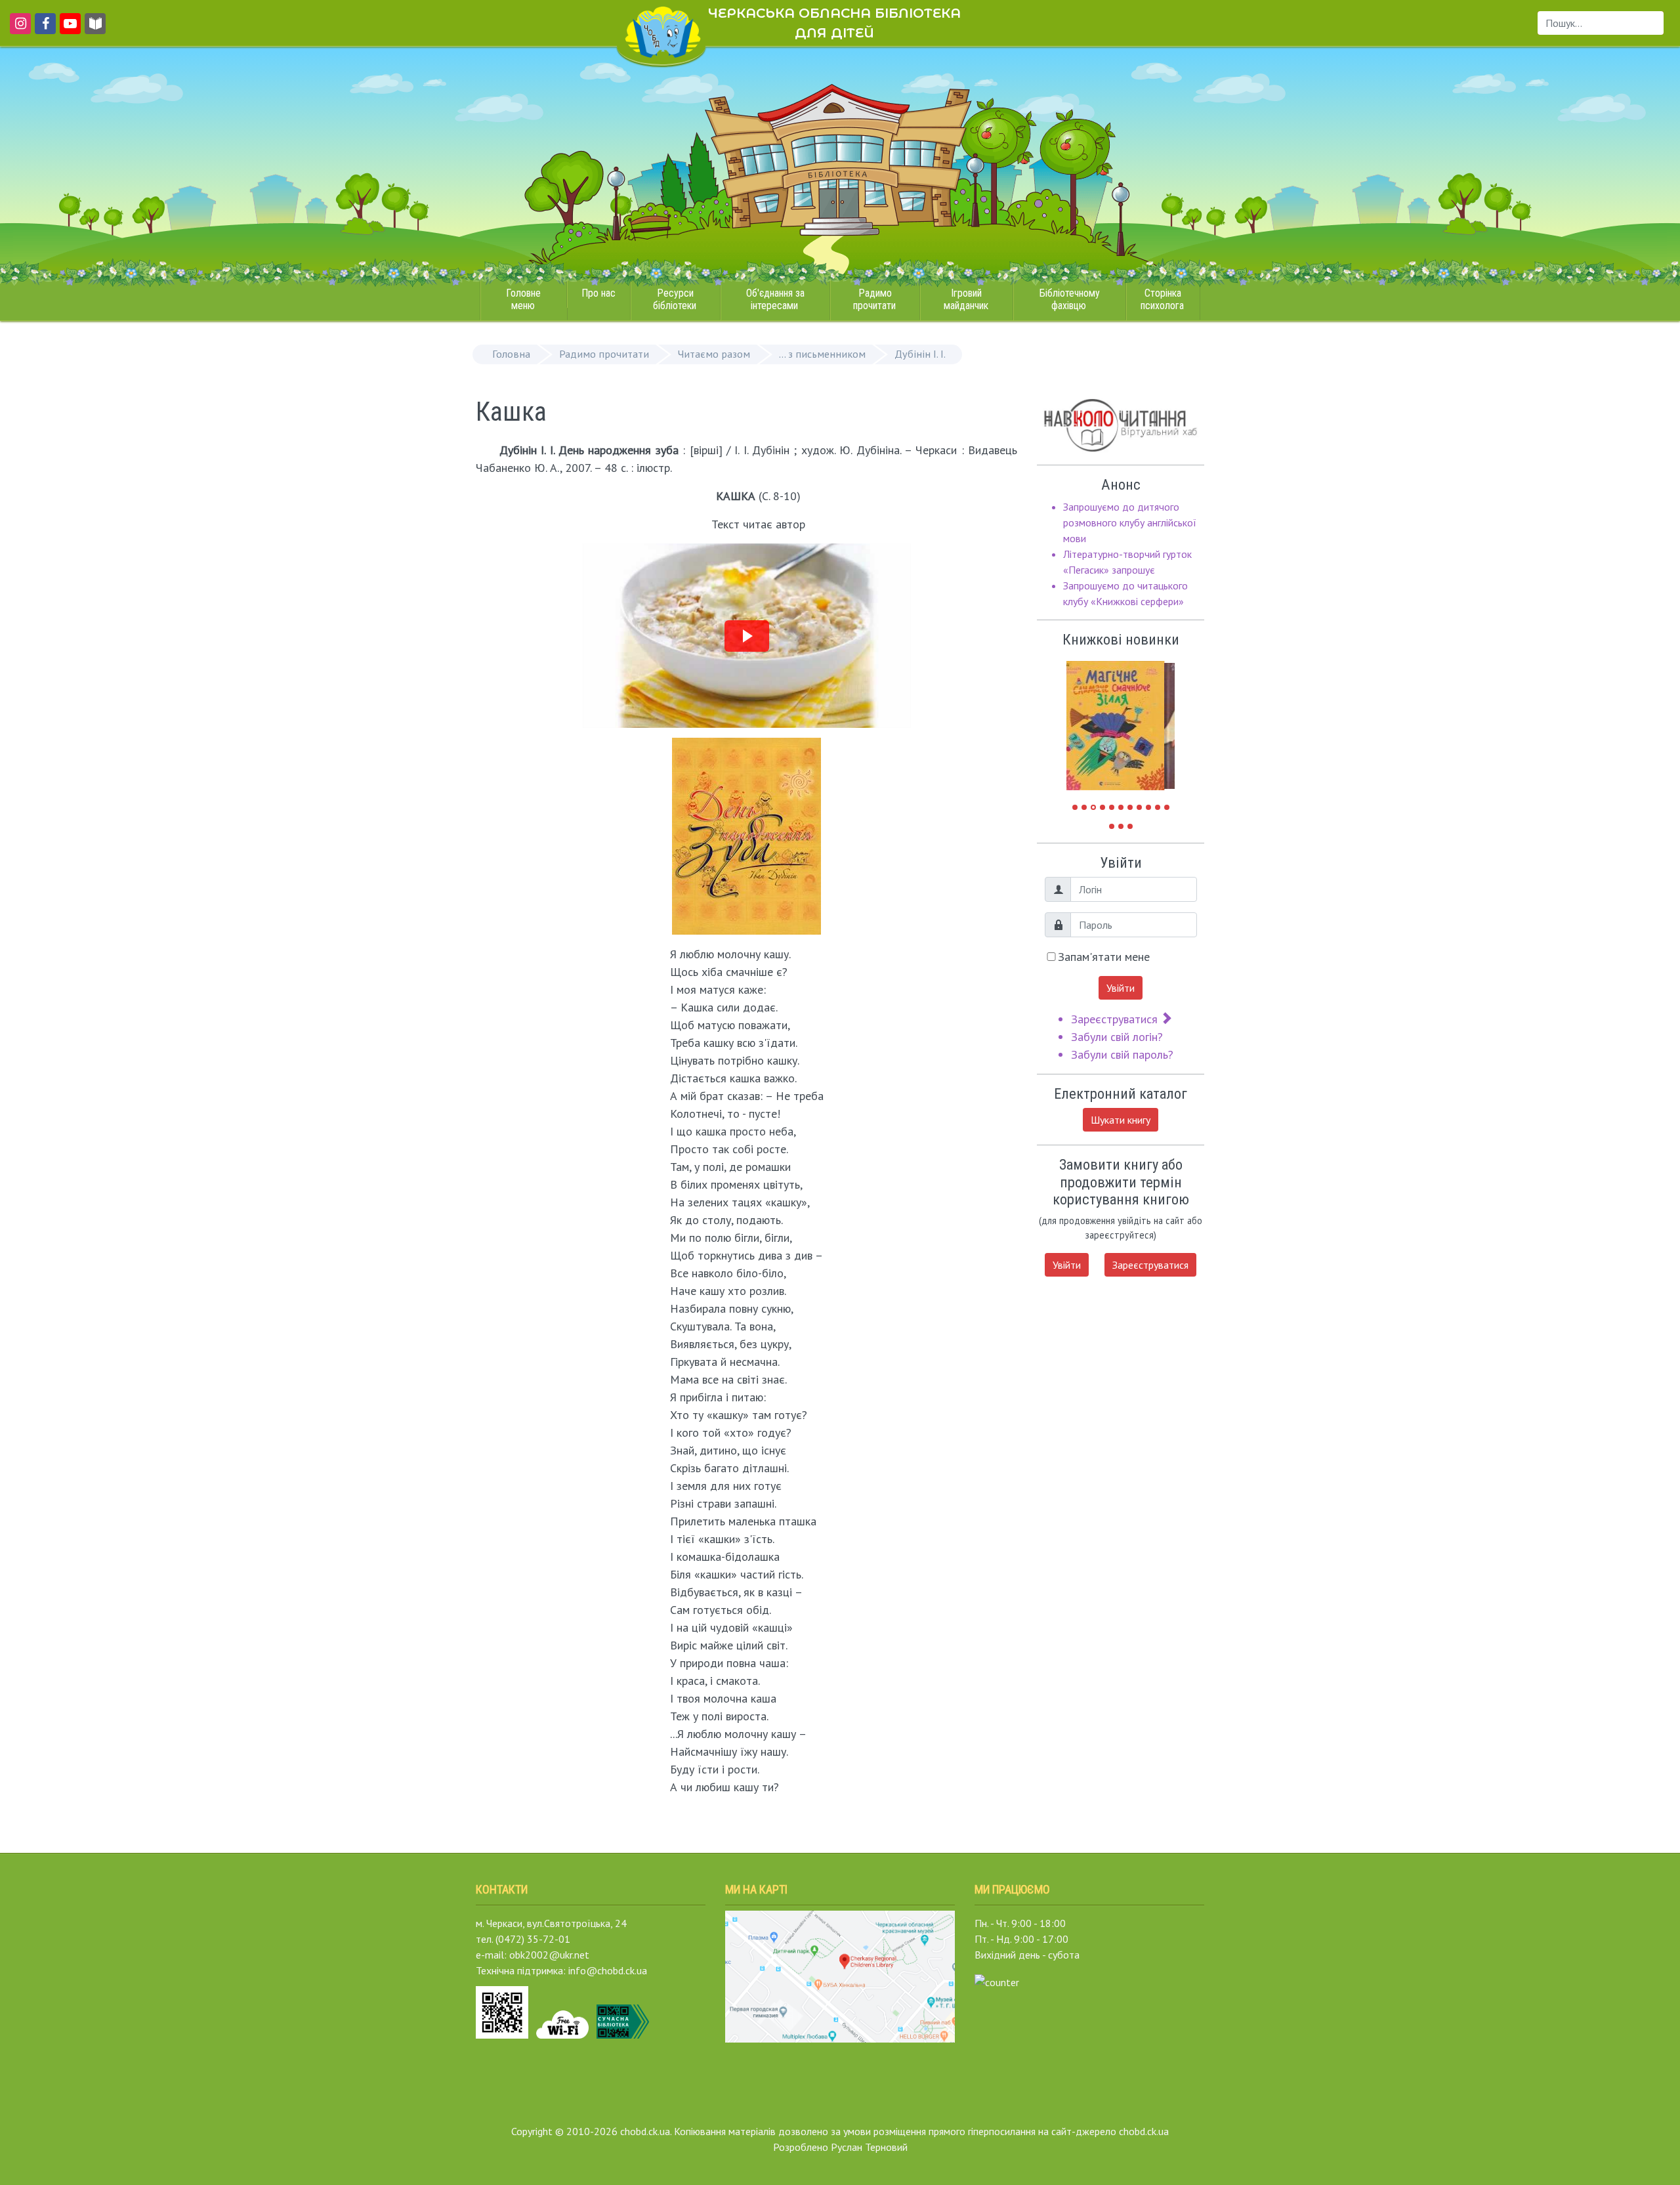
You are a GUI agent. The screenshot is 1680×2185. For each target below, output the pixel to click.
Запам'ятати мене (1104, 957)
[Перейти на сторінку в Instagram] (18, 30)
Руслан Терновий (869, 2147)
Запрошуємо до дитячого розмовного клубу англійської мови (1130, 522)
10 (1158, 807)
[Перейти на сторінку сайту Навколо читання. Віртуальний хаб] (95, 30)
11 (1167, 807)
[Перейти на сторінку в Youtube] (68, 30)
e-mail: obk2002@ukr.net (533, 1955)
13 (1121, 826)
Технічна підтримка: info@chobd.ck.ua (561, 1970)
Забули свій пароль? (1122, 1054)
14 (1130, 826)
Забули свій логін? (1117, 1037)
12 (1112, 826)
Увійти (1121, 988)
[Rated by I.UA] (997, 1981)
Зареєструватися (1116, 1019)
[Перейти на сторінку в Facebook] (43, 30)
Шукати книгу (1121, 1120)
